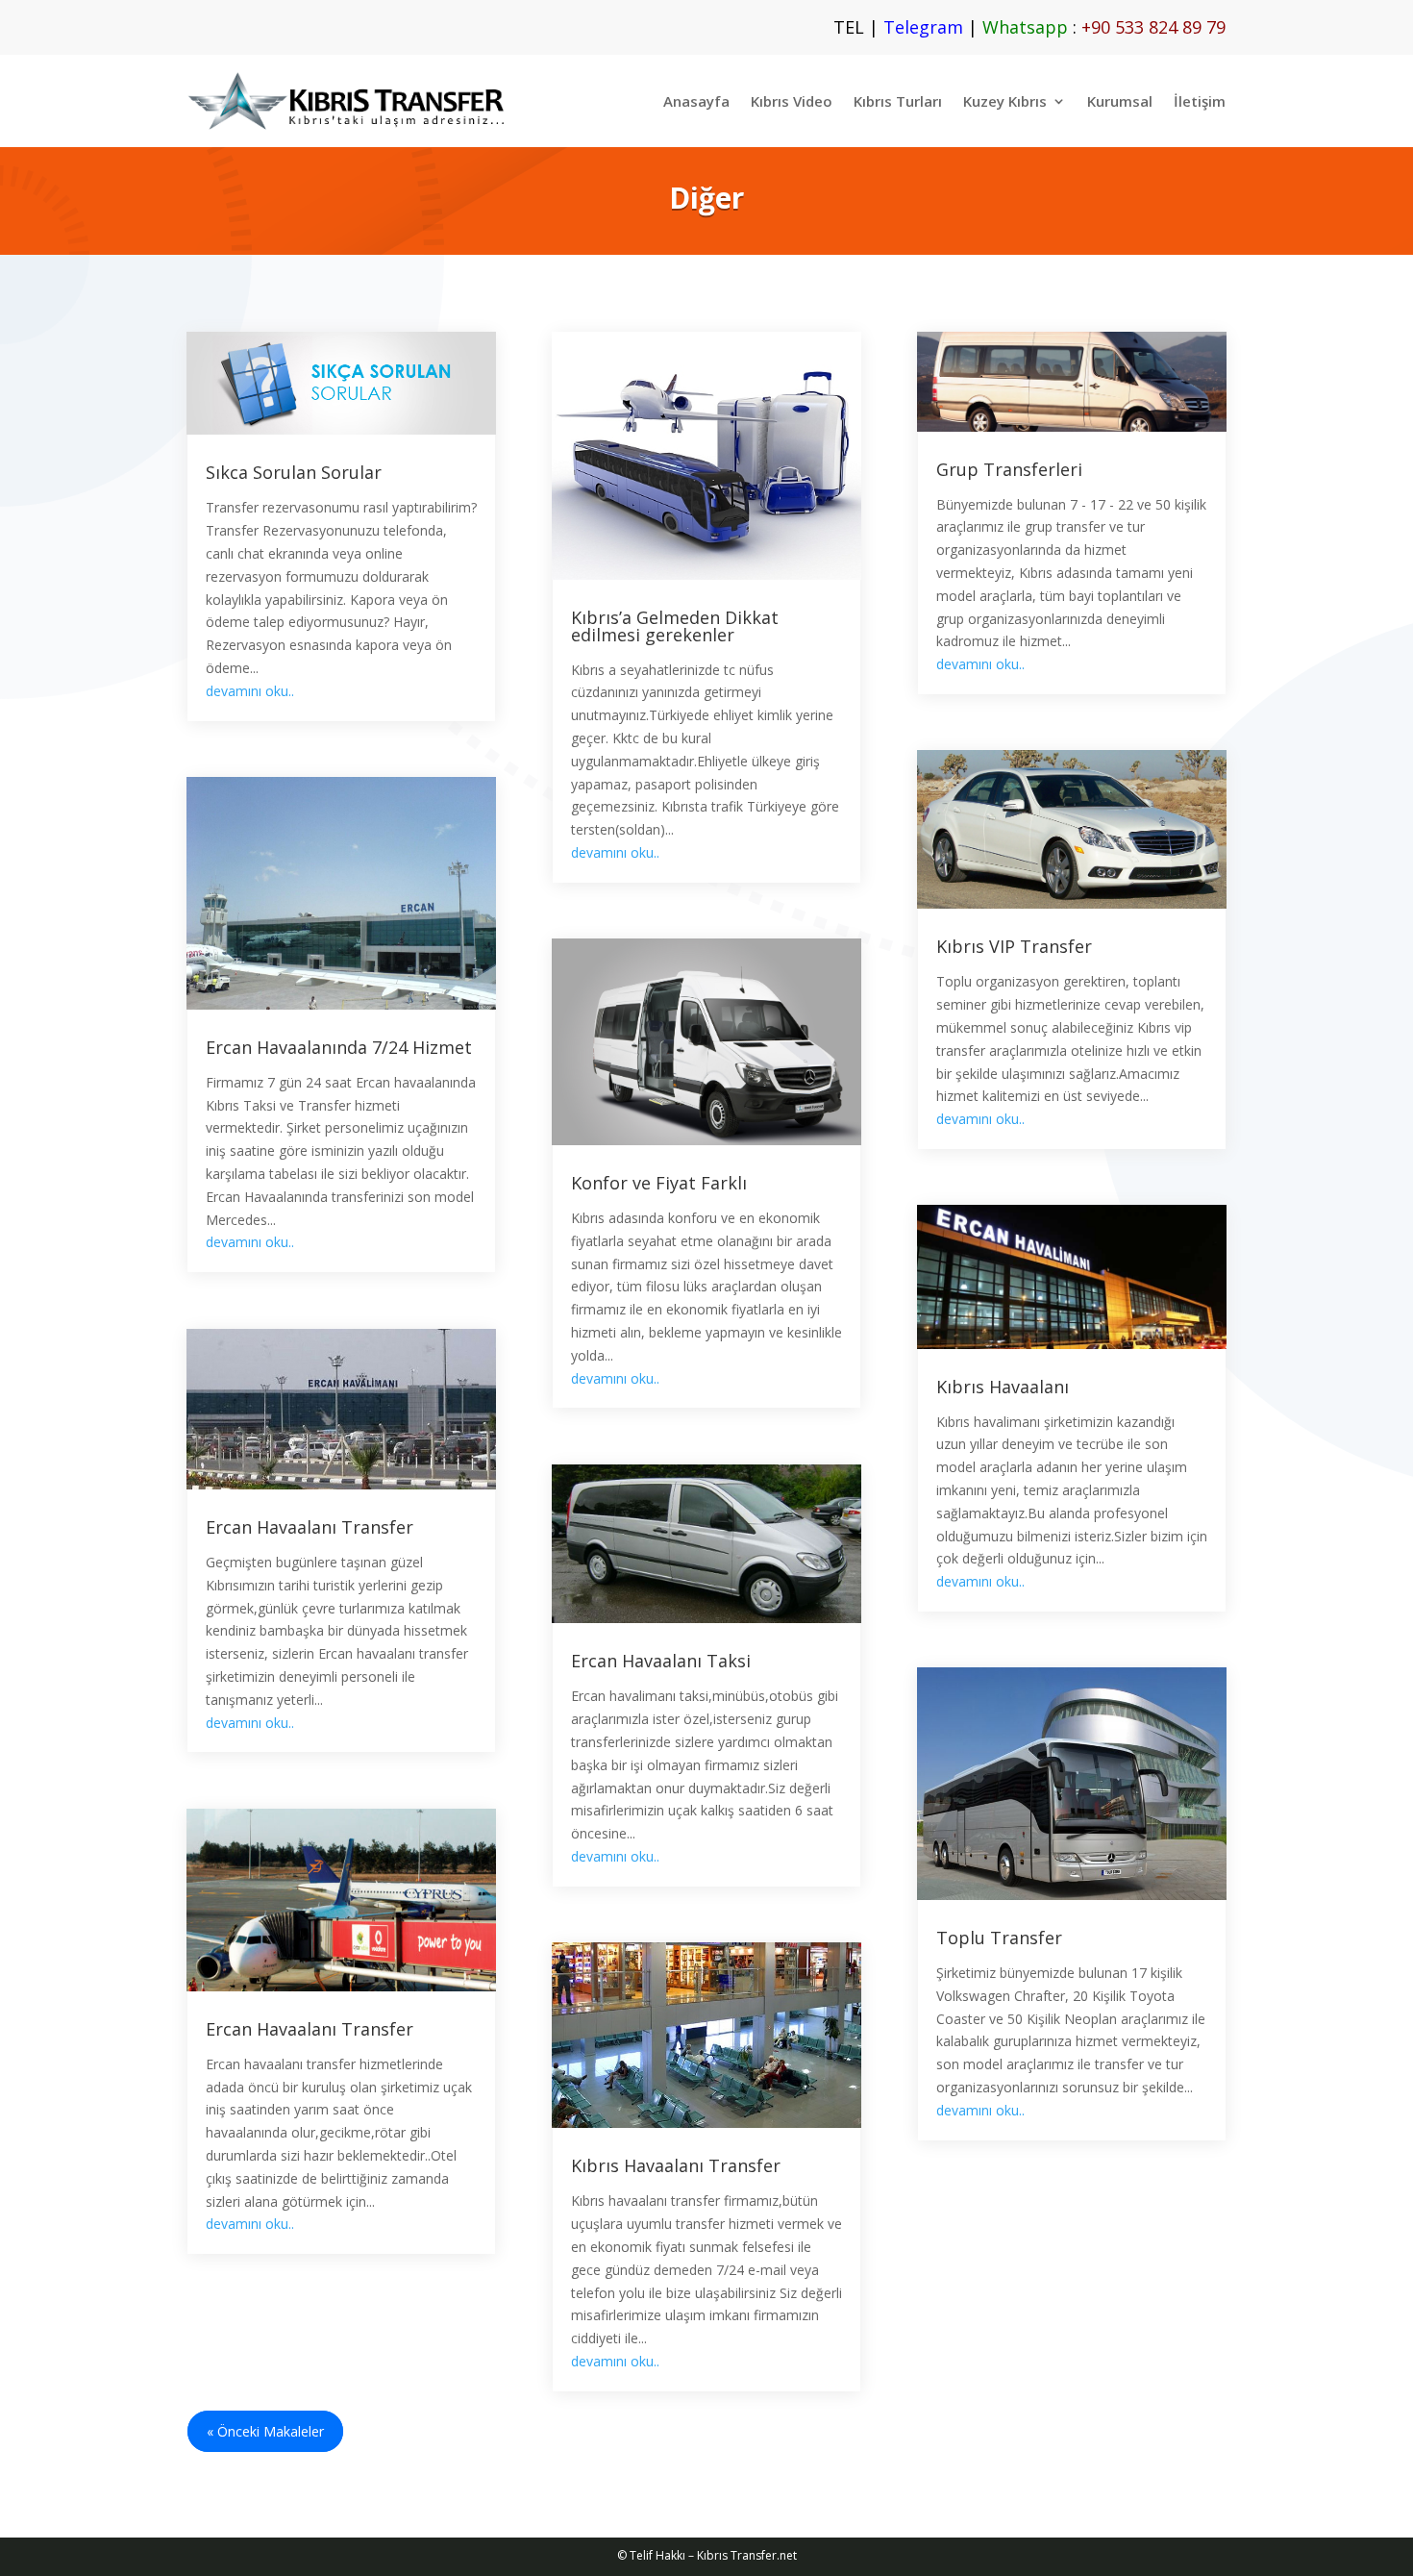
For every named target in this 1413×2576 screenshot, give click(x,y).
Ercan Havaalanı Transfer (310, 1527)
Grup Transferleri (1009, 469)
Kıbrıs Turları (898, 101)
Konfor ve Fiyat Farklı (659, 1183)
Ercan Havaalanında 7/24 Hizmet (339, 1047)
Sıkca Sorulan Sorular (294, 472)
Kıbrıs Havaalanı (1003, 1387)
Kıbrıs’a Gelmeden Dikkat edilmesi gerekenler (675, 626)
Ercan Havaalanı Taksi (661, 1661)
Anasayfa (696, 101)
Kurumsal (1120, 101)
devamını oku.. (250, 691)
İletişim (1200, 101)
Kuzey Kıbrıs (1005, 101)
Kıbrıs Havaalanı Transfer (676, 2165)
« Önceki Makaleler (265, 2431)
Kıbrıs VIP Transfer (1014, 946)
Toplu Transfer (999, 1938)
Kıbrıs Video (792, 101)
